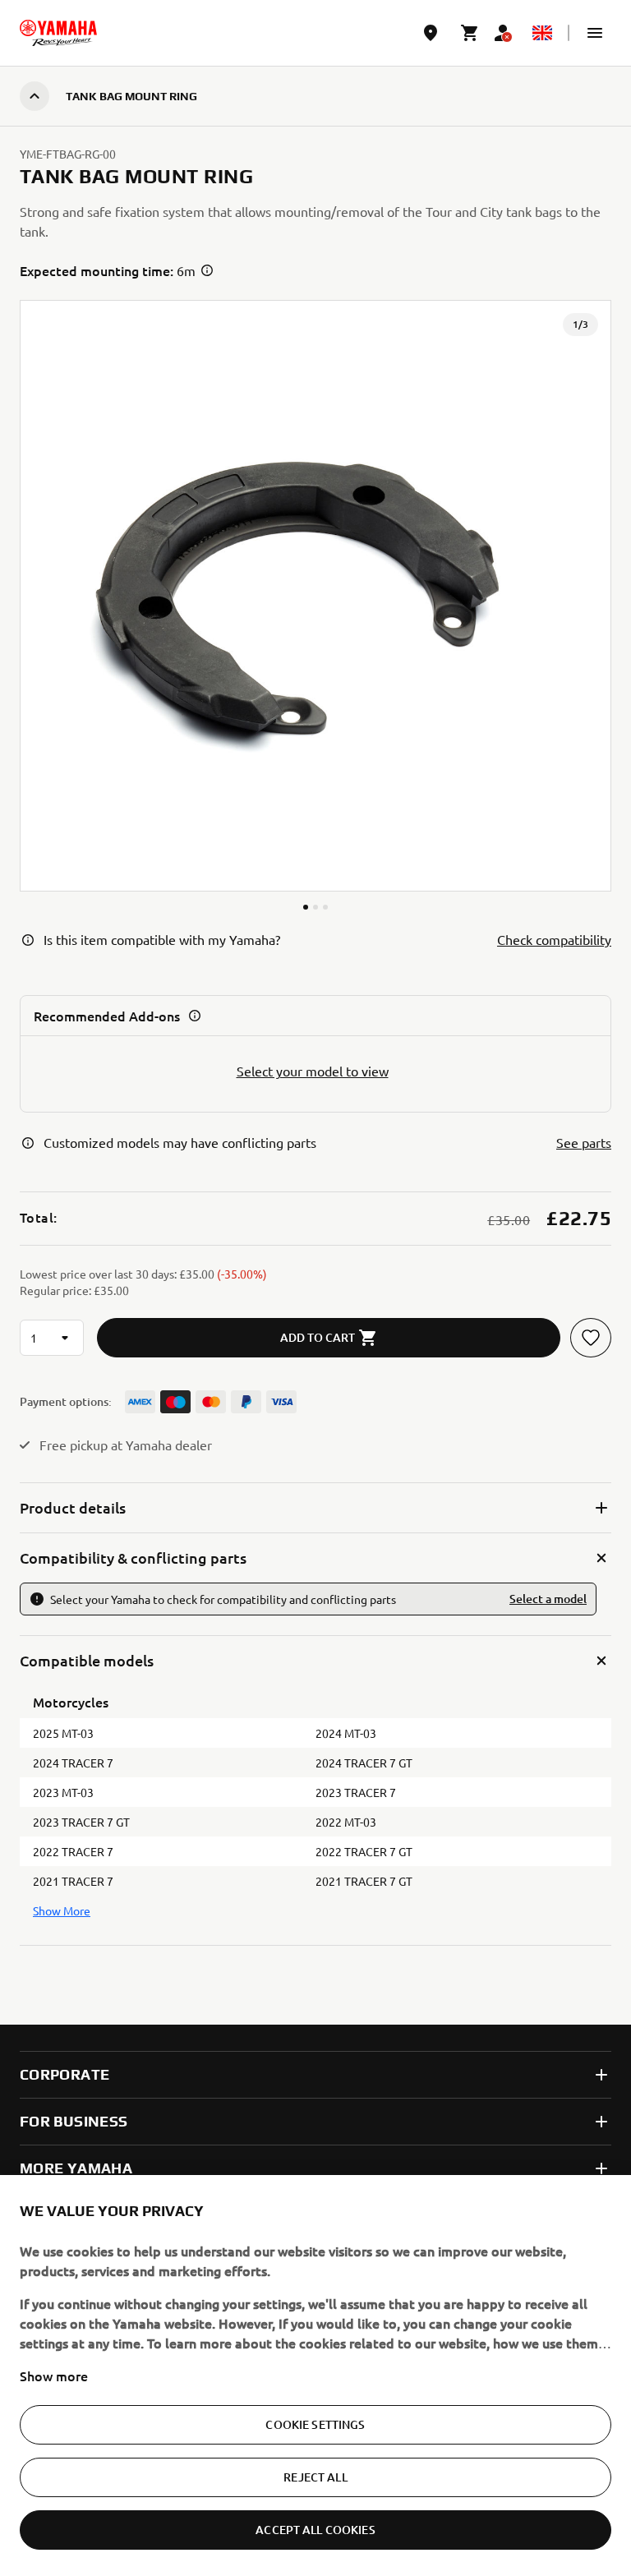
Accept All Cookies (315, 2530)
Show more (54, 2376)
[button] (595, 33)
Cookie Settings (315, 2424)
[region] (315, 2376)
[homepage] (58, 33)
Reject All (315, 2477)
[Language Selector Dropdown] (542, 33)
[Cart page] (470, 33)
